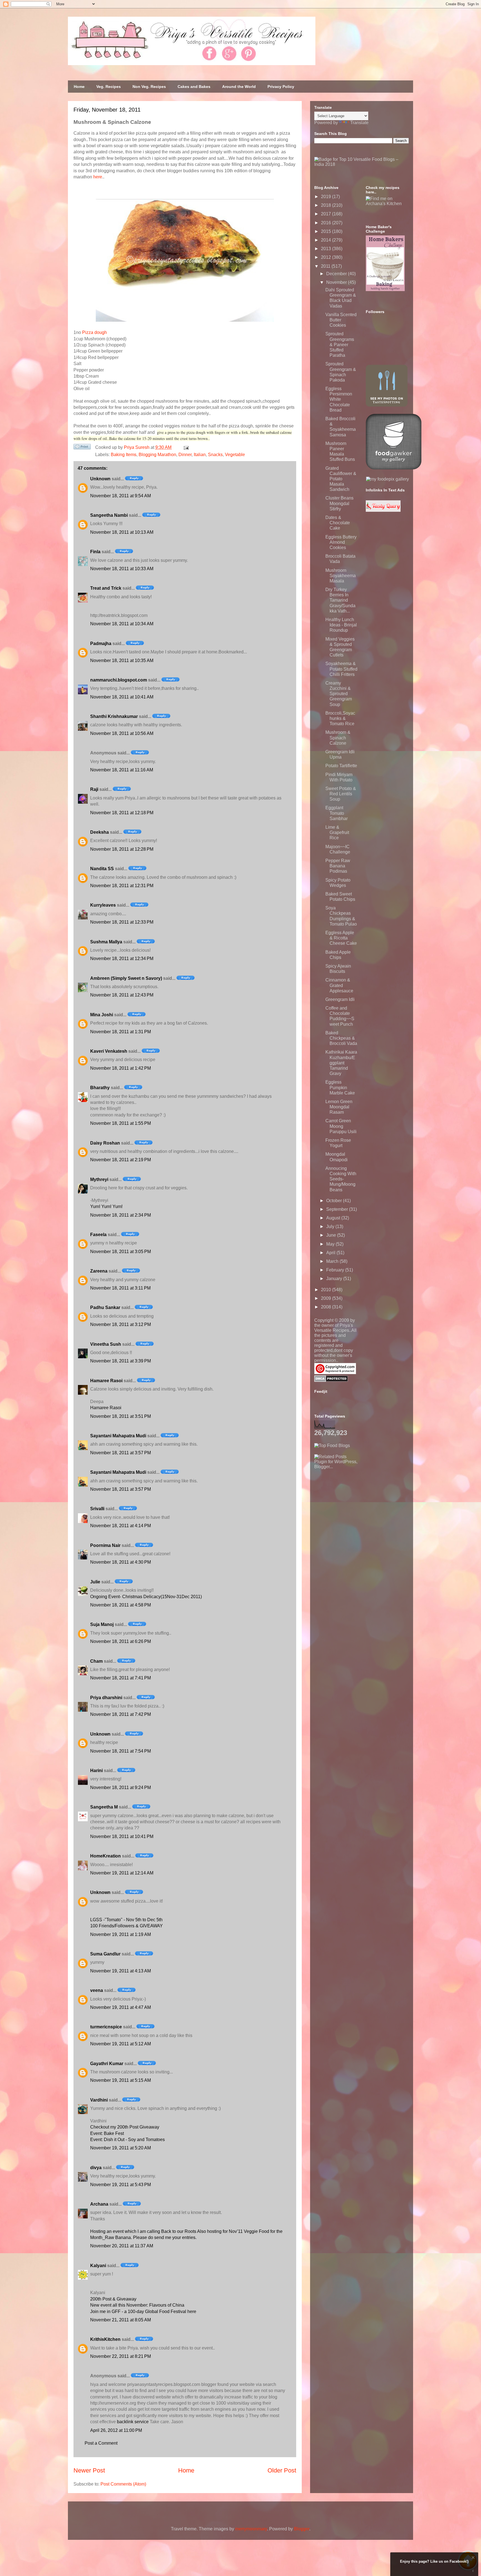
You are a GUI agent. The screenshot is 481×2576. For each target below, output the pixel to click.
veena (97, 1990)
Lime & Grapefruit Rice (337, 832)
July (331, 1227)
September (338, 1209)
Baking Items (124, 455)
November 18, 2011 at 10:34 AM (122, 624)
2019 (327, 197)
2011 (326, 266)
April (331, 1253)
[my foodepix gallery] (387, 479)
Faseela (98, 1235)
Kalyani (98, 2266)
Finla (95, 552)
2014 (327, 240)
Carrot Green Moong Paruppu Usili (341, 1126)
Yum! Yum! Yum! (106, 1206)
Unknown (100, 479)
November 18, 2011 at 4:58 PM (121, 1605)
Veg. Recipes (109, 87)
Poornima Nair (105, 1545)
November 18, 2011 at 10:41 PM (122, 1836)
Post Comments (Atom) (123, 2484)
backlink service (133, 2422)
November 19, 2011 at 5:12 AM (121, 2044)
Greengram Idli (340, 999)
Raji (94, 789)
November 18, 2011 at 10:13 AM (122, 532)
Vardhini (99, 2100)
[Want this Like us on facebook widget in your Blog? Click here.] (473, 2571)
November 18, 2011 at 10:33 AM (122, 569)
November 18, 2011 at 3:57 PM (121, 1453)
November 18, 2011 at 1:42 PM (121, 1068)
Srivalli (97, 1509)
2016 (327, 223)
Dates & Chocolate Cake (338, 523)
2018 (327, 205)
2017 (327, 214)
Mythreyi (99, 1179)
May (331, 1244)
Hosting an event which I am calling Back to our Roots (144, 2231)
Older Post (282, 2470)
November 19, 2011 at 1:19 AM (121, 1934)
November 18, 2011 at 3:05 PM (121, 1252)
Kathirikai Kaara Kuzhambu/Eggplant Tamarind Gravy (341, 1063)
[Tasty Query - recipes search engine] (383, 510)
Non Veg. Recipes (149, 87)
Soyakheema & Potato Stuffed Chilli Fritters (341, 669)
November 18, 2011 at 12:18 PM (122, 813)
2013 (327, 249)
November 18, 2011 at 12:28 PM (122, 849)
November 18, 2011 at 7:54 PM (121, 1751)
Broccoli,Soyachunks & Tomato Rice (340, 718)
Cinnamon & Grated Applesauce (339, 985)
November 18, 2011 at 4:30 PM (121, 1562)
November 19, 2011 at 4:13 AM (121, 1971)
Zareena (99, 1271)
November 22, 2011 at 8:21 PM (121, 2356)
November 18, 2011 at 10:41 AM (122, 697)
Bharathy (100, 1088)
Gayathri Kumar (107, 2064)
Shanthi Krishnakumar (114, 716)
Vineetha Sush (106, 1344)
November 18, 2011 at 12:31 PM (122, 886)
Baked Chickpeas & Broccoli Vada (341, 1038)
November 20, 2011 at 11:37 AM (122, 2246)
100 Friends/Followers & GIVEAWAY (127, 1926)
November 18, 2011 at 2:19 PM (121, 1160)
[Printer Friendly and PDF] (82, 448)
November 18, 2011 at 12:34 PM (122, 959)
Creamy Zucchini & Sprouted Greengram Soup (339, 694)
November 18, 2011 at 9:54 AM (121, 496)
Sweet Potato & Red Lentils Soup (341, 794)
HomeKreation (105, 1856)
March (333, 1261)
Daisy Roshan (105, 1143)
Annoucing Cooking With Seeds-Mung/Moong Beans (341, 1179)
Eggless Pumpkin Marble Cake (340, 1087)
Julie (95, 1582)
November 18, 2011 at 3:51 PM (121, 1416)
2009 (327, 1298)
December (337, 274)
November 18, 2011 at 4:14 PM (121, 1526)
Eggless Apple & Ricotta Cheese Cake (341, 938)
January (335, 1279)
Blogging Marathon (157, 455)
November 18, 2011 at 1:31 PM (121, 1032)
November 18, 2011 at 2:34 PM (121, 1215)
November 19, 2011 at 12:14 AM (122, 1873)
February (336, 1270)
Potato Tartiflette (341, 766)
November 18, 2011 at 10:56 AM (122, 733)
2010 (327, 1290)
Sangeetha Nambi (109, 515)
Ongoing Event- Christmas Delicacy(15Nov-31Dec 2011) (146, 1597)
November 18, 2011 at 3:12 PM (121, 1324)
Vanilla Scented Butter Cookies (341, 320)
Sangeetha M (104, 1807)
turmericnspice (106, 2027)
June (332, 1235)
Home (79, 87)
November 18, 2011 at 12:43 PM (122, 995)
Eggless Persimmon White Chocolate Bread (339, 399)
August (334, 1218)
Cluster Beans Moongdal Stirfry (339, 503)
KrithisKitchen (105, 2339)
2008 (327, 1307)
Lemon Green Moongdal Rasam (339, 1107)
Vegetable (235, 455)
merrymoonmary (251, 2529)
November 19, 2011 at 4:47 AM (121, 2007)
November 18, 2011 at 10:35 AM (122, 660)
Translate (359, 123)
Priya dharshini (106, 1698)
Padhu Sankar (105, 1307)
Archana (99, 2204)
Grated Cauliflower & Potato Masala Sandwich (341, 479)
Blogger (302, 2529)
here (98, 177)
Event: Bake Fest (107, 2133)
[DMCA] (331, 1380)
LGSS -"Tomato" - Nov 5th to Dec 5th (126, 1920)
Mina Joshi (102, 1015)
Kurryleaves (103, 905)
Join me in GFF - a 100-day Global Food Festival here (143, 2311)
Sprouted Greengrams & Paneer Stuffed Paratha (340, 345)
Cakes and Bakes (194, 87)
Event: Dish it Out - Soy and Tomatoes (127, 2140)
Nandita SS (102, 869)
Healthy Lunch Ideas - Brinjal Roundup (341, 625)
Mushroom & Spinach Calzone (338, 738)
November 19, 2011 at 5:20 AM (121, 2148)
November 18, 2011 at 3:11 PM (120, 1288)
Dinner (185, 455)
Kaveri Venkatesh (109, 1051)
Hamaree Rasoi (106, 1381)
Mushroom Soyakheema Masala (341, 576)
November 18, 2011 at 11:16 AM (122, 770)
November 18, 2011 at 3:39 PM (121, 1361)
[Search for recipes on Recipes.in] (332, 1446)
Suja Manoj (102, 1624)
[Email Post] (185, 447)
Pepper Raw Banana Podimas (338, 866)
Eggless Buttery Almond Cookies (341, 542)
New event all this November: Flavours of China (137, 2305)
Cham (96, 1661)
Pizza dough (95, 332)
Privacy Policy (281, 87)
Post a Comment (101, 2443)
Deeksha (100, 832)
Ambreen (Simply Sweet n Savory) (126, 978)
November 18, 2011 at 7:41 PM (121, 1678)
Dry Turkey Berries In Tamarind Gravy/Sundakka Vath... (340, 600)
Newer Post (89, 2470)
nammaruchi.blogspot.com (119, 680)
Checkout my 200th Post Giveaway (125, 2127)
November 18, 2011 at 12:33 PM (122, 922)
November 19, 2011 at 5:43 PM (121, 2185)
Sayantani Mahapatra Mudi (118, 1436)
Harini (96, 1771)
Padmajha (101, 644)
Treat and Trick (106, 588)
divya (96, 2168)
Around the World (239, 87)
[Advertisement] (356, 1504)
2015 (327, 231)
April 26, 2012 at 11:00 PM (116, 2430)
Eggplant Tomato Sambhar (337, 813)
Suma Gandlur (105, 1954)
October (335, 1201)
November (337, 282)
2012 (327, 257)
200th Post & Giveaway (113, 2299)
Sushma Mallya (106, 942)
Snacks (215, 455)
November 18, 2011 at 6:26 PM (121, 1641)
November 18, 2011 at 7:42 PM (121, 1714)
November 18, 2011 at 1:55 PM (121, 1123)
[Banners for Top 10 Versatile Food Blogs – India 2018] (362, 164)
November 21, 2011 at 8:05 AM (121, 2320)
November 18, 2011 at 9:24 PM (121, 1788)
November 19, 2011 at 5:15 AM (121, 2080)
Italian (200, 455)
